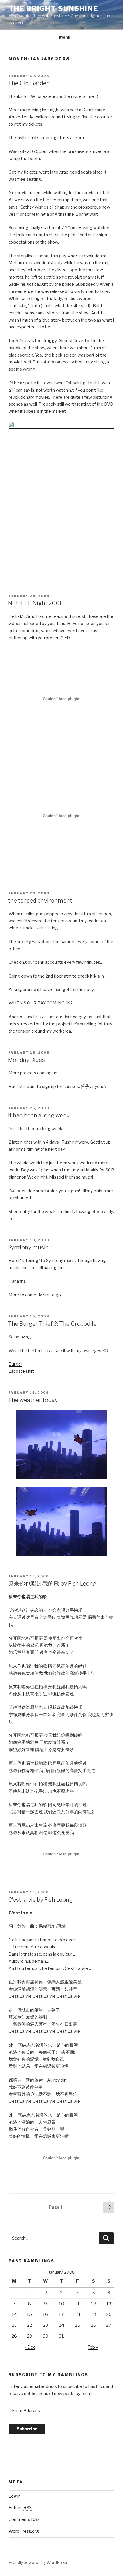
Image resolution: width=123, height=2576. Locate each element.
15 (29, 2314)
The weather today (33, 1400)
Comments (24, 2519)
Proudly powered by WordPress (38, 2562)
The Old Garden (29, 83)
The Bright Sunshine (53, 8)
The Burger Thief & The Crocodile (52, 1324)
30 (46, 2336)
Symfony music (28, 1247)
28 (14, 2336)
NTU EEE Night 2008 (36, 603)
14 (14, 2314)
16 (45, 2314)
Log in (15, 2496)
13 (109, 2304)
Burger (15, 1364)
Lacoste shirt (22, 1371)
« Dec (30, 2347)
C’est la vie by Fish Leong (40, 1900)
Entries (20, 2508)
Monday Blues (26, 1060)
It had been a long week (39, 1115)
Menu (65, 37)
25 (77, 2325)
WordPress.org (24, 2531)
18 (78, 2314)
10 (61, 2304)
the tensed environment (40, 901)
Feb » (93, 2347)
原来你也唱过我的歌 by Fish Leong (52, 1584)
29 (30, 2336)
